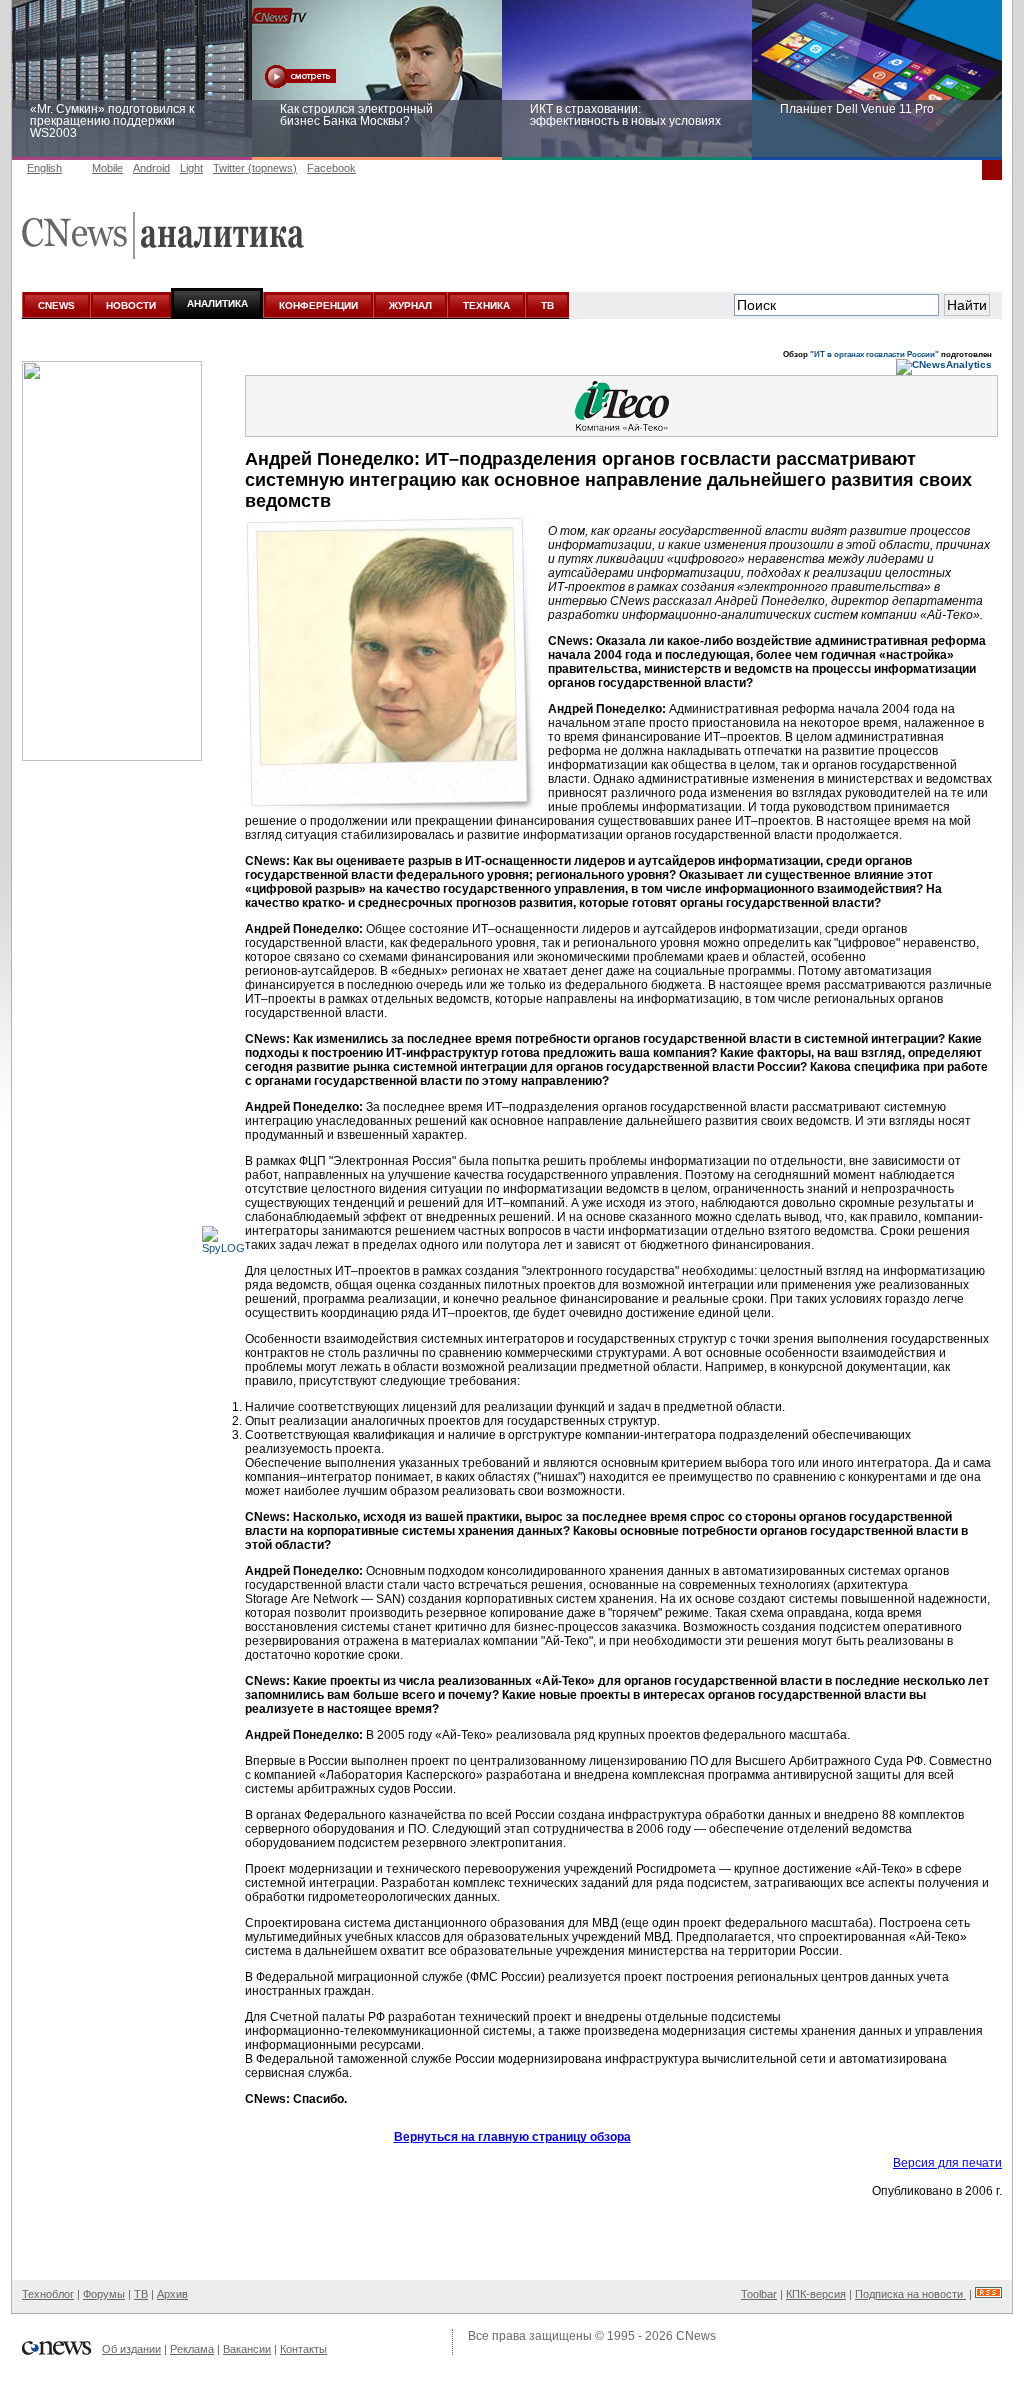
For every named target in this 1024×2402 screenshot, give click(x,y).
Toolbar (759, 2294)
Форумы (104, 2294)
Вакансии (247, 2349)
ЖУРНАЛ (410, 305)
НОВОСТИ (131, 305)
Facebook (331, 168)
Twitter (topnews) (255, 168)
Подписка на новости (910, 2294)
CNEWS (56, 305)
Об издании (131, 2349)
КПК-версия (816, 2294)
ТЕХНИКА (486, 305)
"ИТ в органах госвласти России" (874, 354)
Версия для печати (947, 2163)
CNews (696, 2336)
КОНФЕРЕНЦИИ (318, 305)
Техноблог (48, 2294)
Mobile (107, 168)
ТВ (547, 305)
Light (191, 168)
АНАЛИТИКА (217, 303)
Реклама (192, 2349)
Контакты (303, 2349)
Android (151, 168)
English (44, 168)
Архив (172, 2294)
